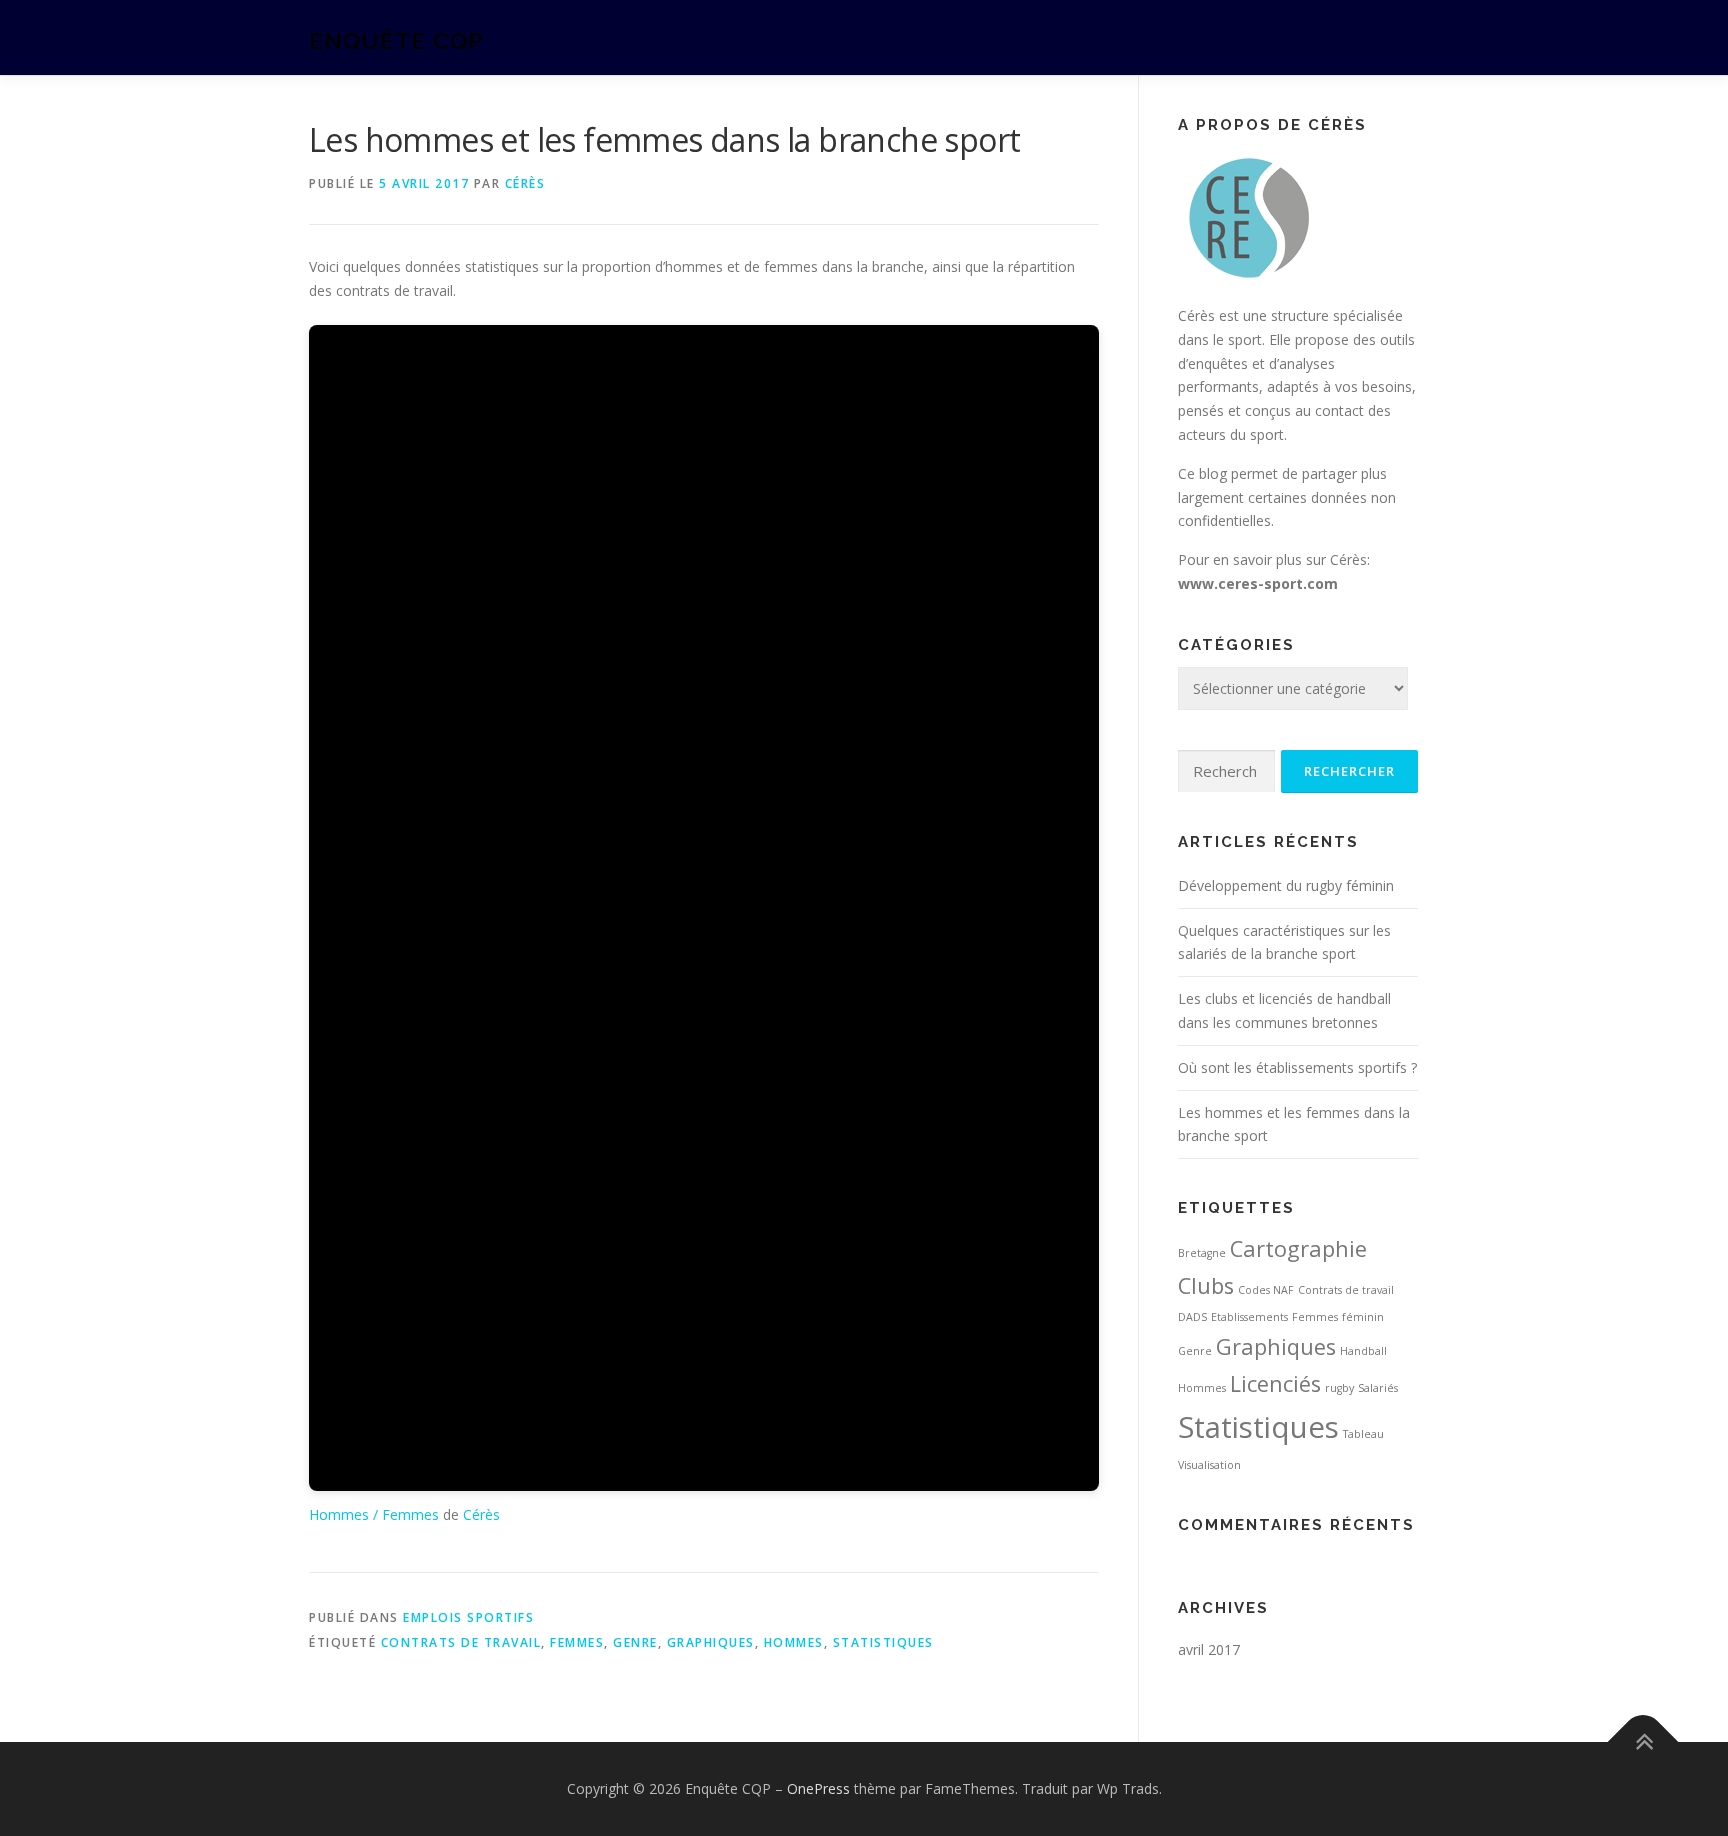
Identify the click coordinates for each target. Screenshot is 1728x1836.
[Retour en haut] (1643, 1742)
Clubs (1206, 1285)
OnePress (818, 1788)
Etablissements (1249, 1317)
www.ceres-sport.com (1258, 583)
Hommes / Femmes (374, 1514)
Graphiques (711, 1642)
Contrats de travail (461, 1642)
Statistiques (883, 1642)
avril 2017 (1209, 1649)
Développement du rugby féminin (1286, 885)
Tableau (1363, 1434)
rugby (1339, 1388)
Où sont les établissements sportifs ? (1297, 1067)
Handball (1363, 1351)
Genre (635, 1642)
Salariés (1378, 1388)
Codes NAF (1266, 1290)
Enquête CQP (396, 40)
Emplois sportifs (468, 1617)
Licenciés (1275, 1383)
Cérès (525, 183)
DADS (1192, 1317)
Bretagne (1202, 1253)
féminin (1363, 1317)
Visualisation (1209, 1465)
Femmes (577, 1642)
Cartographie (1298, 1248)
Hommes (794, 1642)
